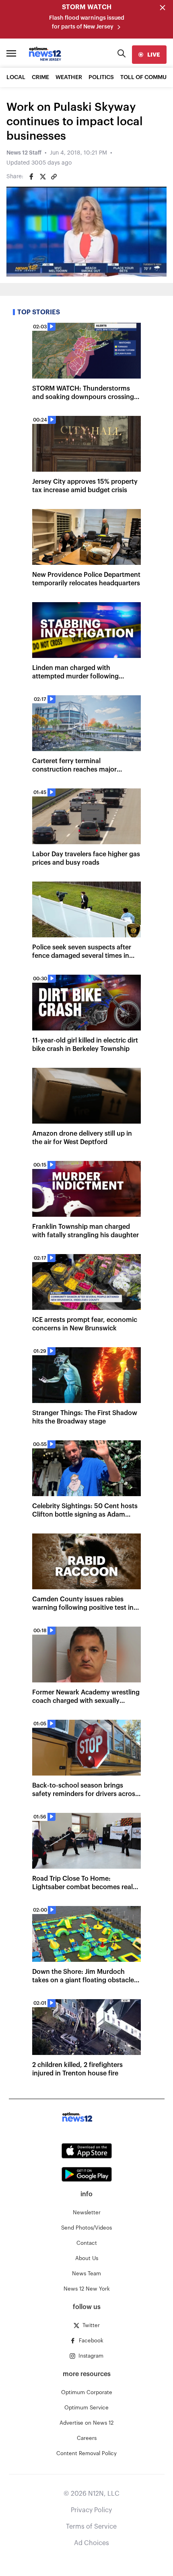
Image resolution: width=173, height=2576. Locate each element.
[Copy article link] (54, 177)
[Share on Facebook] (31, 177)
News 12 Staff (24, 153)
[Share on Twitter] (43, 177)
